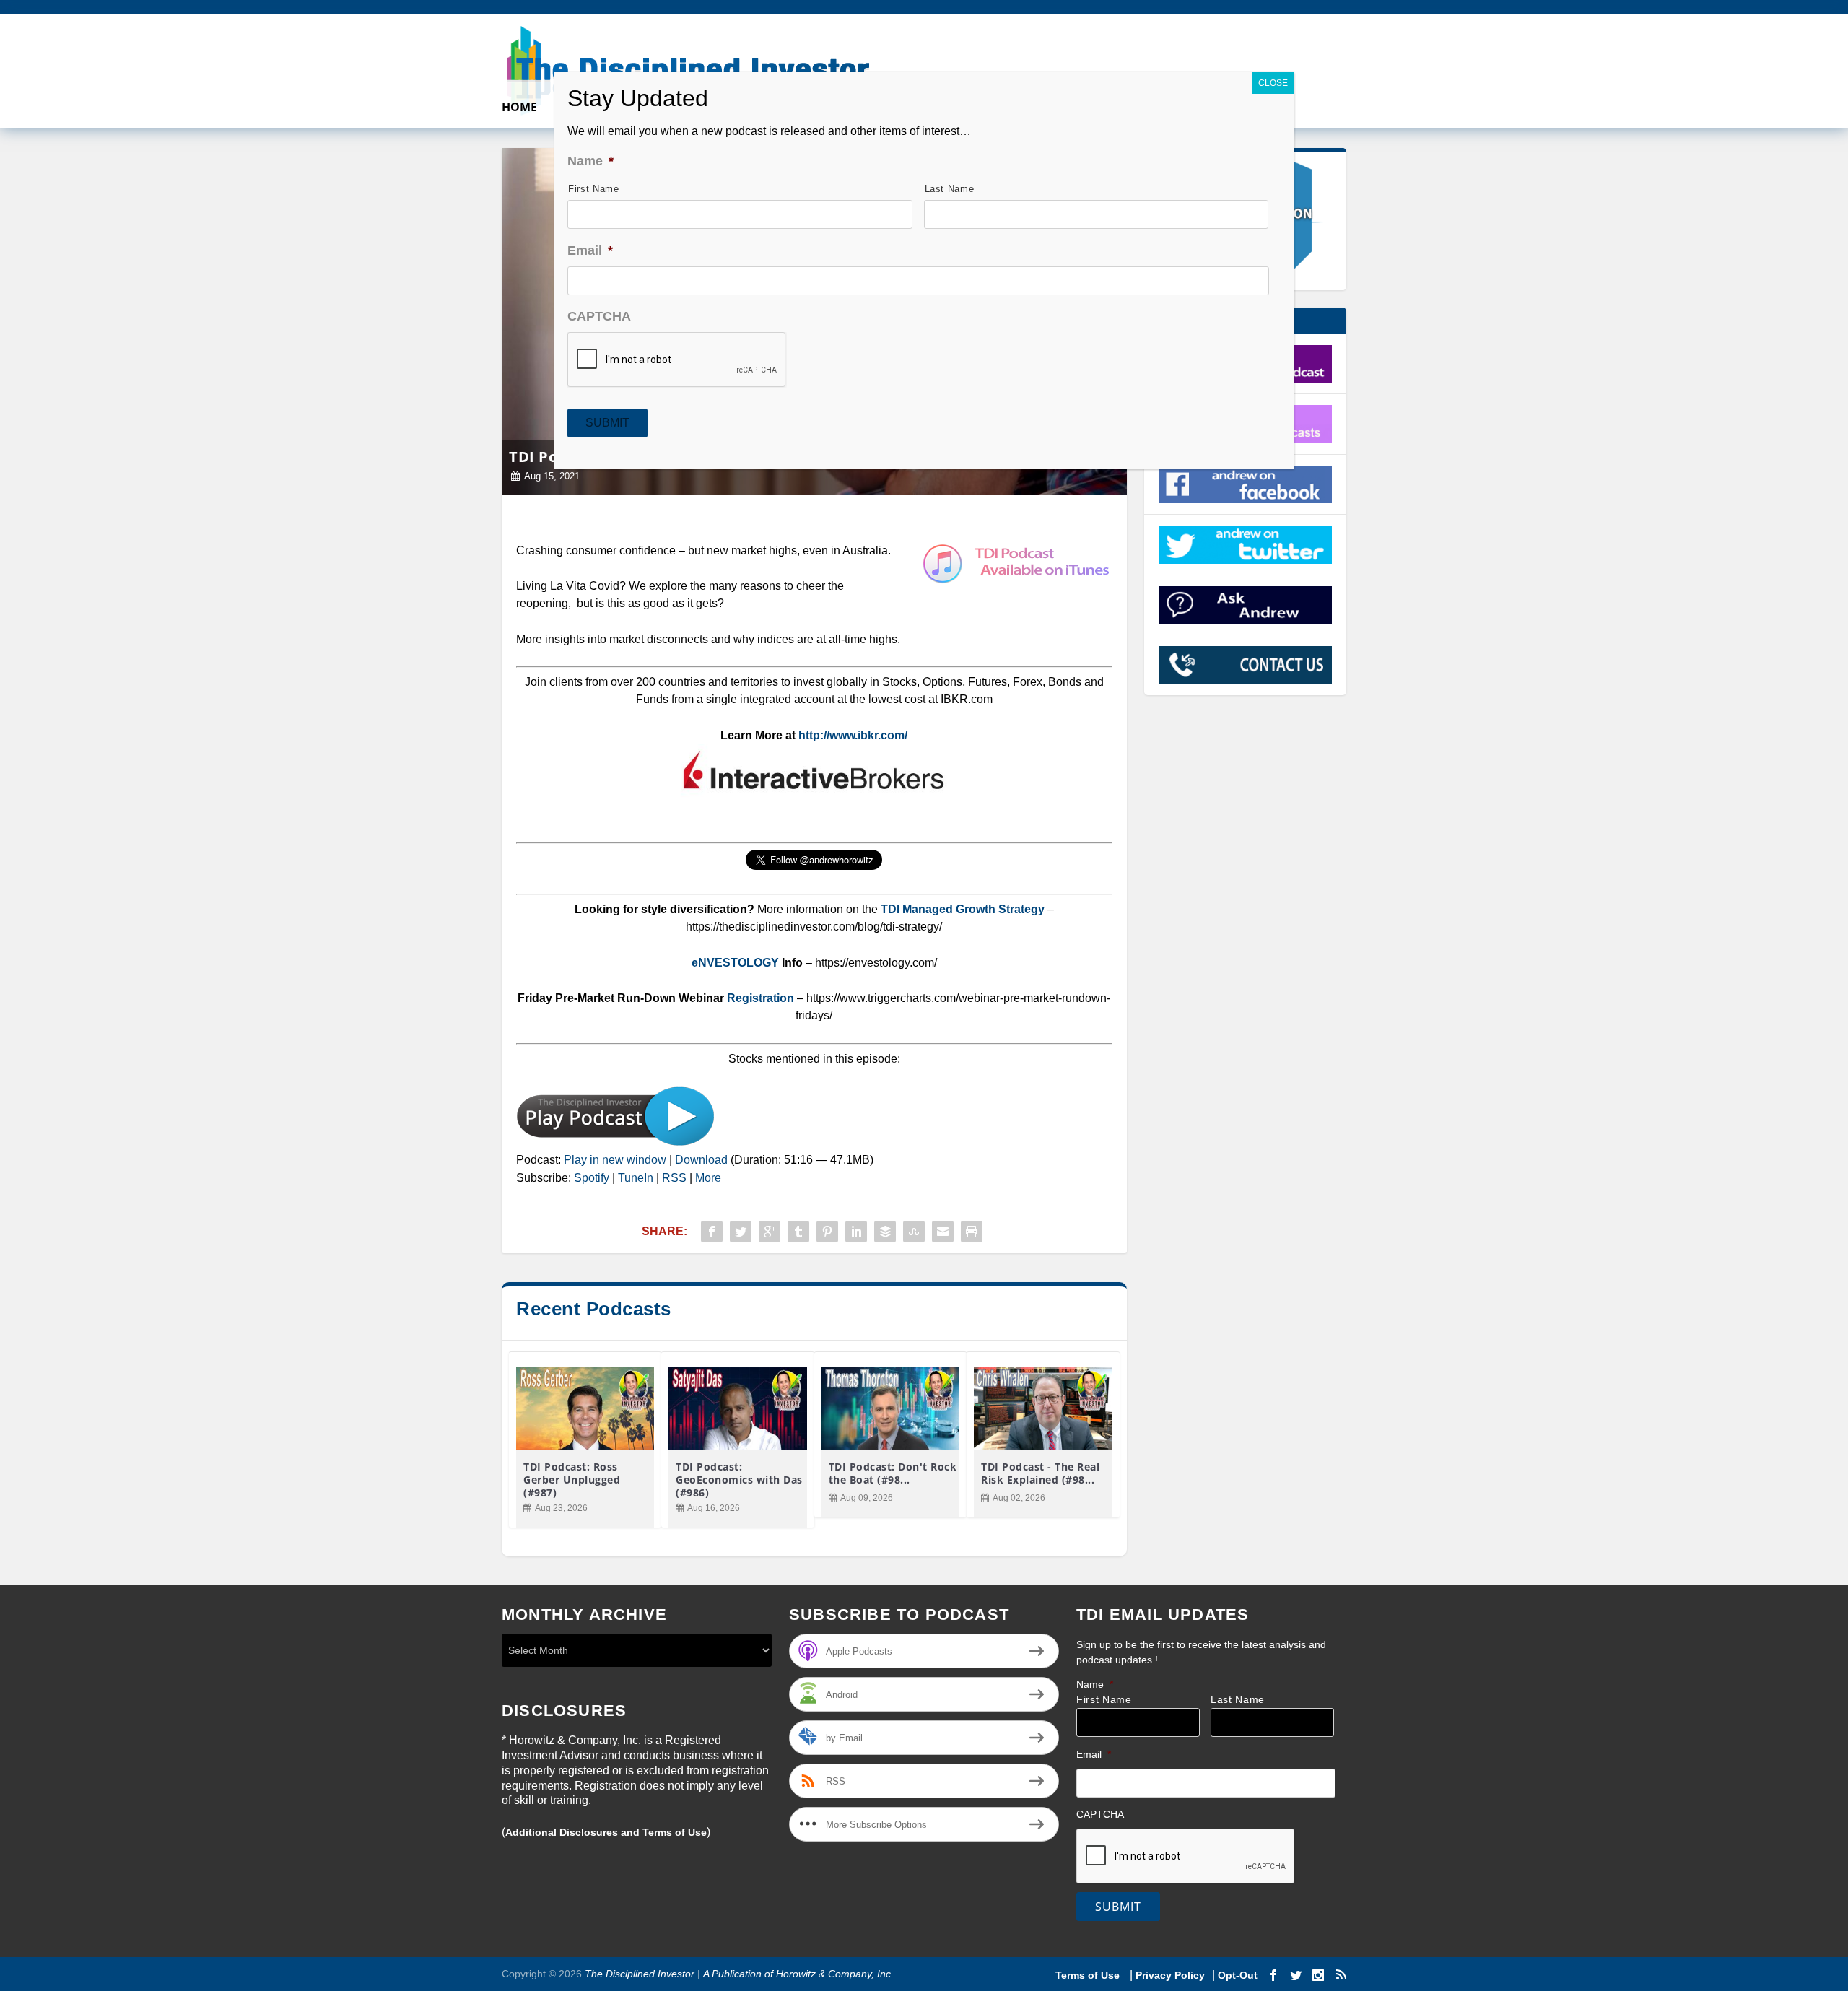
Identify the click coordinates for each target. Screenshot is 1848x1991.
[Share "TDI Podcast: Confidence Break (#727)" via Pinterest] (827, 1232)
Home (519, 108)
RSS (674, 1178)
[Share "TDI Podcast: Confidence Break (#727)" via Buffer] (885, 1232)
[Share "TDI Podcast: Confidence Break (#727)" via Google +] (770, 1232)
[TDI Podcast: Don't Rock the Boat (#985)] (890, 1408)
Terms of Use (1089, 1975)
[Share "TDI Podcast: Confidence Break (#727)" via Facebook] (712, 1232)
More (708, 1178)
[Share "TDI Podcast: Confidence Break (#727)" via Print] (972, 1232)
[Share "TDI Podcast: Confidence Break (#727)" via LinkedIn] (856, 1232)
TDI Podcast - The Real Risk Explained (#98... (1040, 1473)
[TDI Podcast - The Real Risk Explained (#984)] (1043, 1408)
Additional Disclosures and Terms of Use (606, 1832)
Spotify (592, 1178)
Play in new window (615, 1160)
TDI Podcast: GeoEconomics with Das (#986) (739, 1480)
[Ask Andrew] (1246, 605)
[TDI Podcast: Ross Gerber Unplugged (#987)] (585, 1408)
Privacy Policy (1170, 1975)
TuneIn (636, 1178)
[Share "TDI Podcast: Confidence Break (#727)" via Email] (943, 1232)
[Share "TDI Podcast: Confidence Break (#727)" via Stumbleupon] (914, 1232)
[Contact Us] (1246, 665)
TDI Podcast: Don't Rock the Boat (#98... (893, 1473)
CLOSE (1273, 83)
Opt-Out (1236, 1975)
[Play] (615, 1142)
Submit (1118, 1907)
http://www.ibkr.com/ (853, 735)
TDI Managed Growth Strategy (963, 909)
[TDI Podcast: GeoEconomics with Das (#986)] (737, 1408)
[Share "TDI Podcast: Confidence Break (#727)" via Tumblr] (798, 1232)
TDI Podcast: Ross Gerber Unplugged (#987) (572, 1480)
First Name (1104, 1700)
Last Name (1238, 1700)
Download (701, 1160)
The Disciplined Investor (638, 1974)
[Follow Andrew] (1246, 544)
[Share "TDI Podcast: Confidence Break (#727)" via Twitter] (741, 1232)
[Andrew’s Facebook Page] (1246, 484)
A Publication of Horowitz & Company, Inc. (798, 1974)
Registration (762, 998)
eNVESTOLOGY (735, 963)
